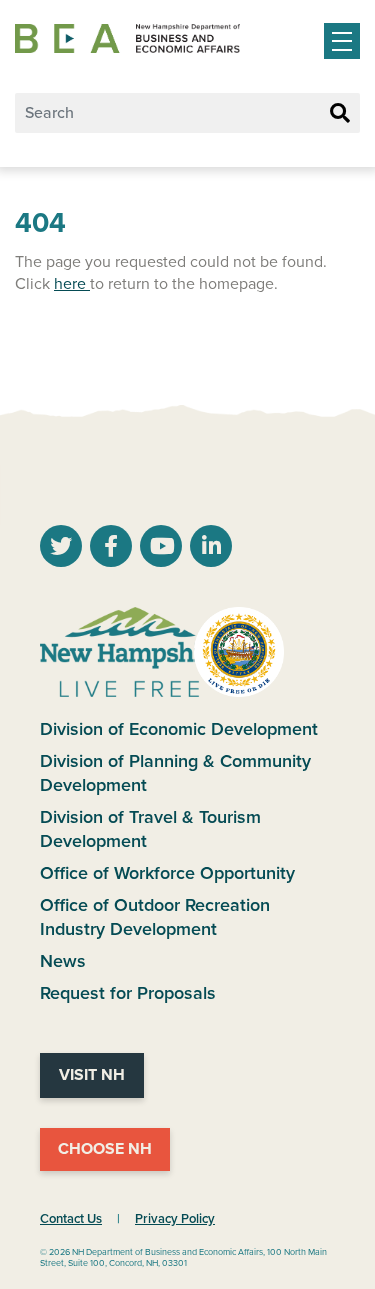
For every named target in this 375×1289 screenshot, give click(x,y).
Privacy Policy (175, 1219)
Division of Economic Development (179, 729)
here (72, 284)
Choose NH (105, 1149)
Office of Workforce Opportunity (167, 873)
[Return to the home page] (127, 38)
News (63, 961)
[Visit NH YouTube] (61, 549)
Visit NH (92, 1075)
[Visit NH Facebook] (111, 549)
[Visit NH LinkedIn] (211, 549)
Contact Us (71, 1219)
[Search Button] (340, 114)
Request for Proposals (128, 993)
